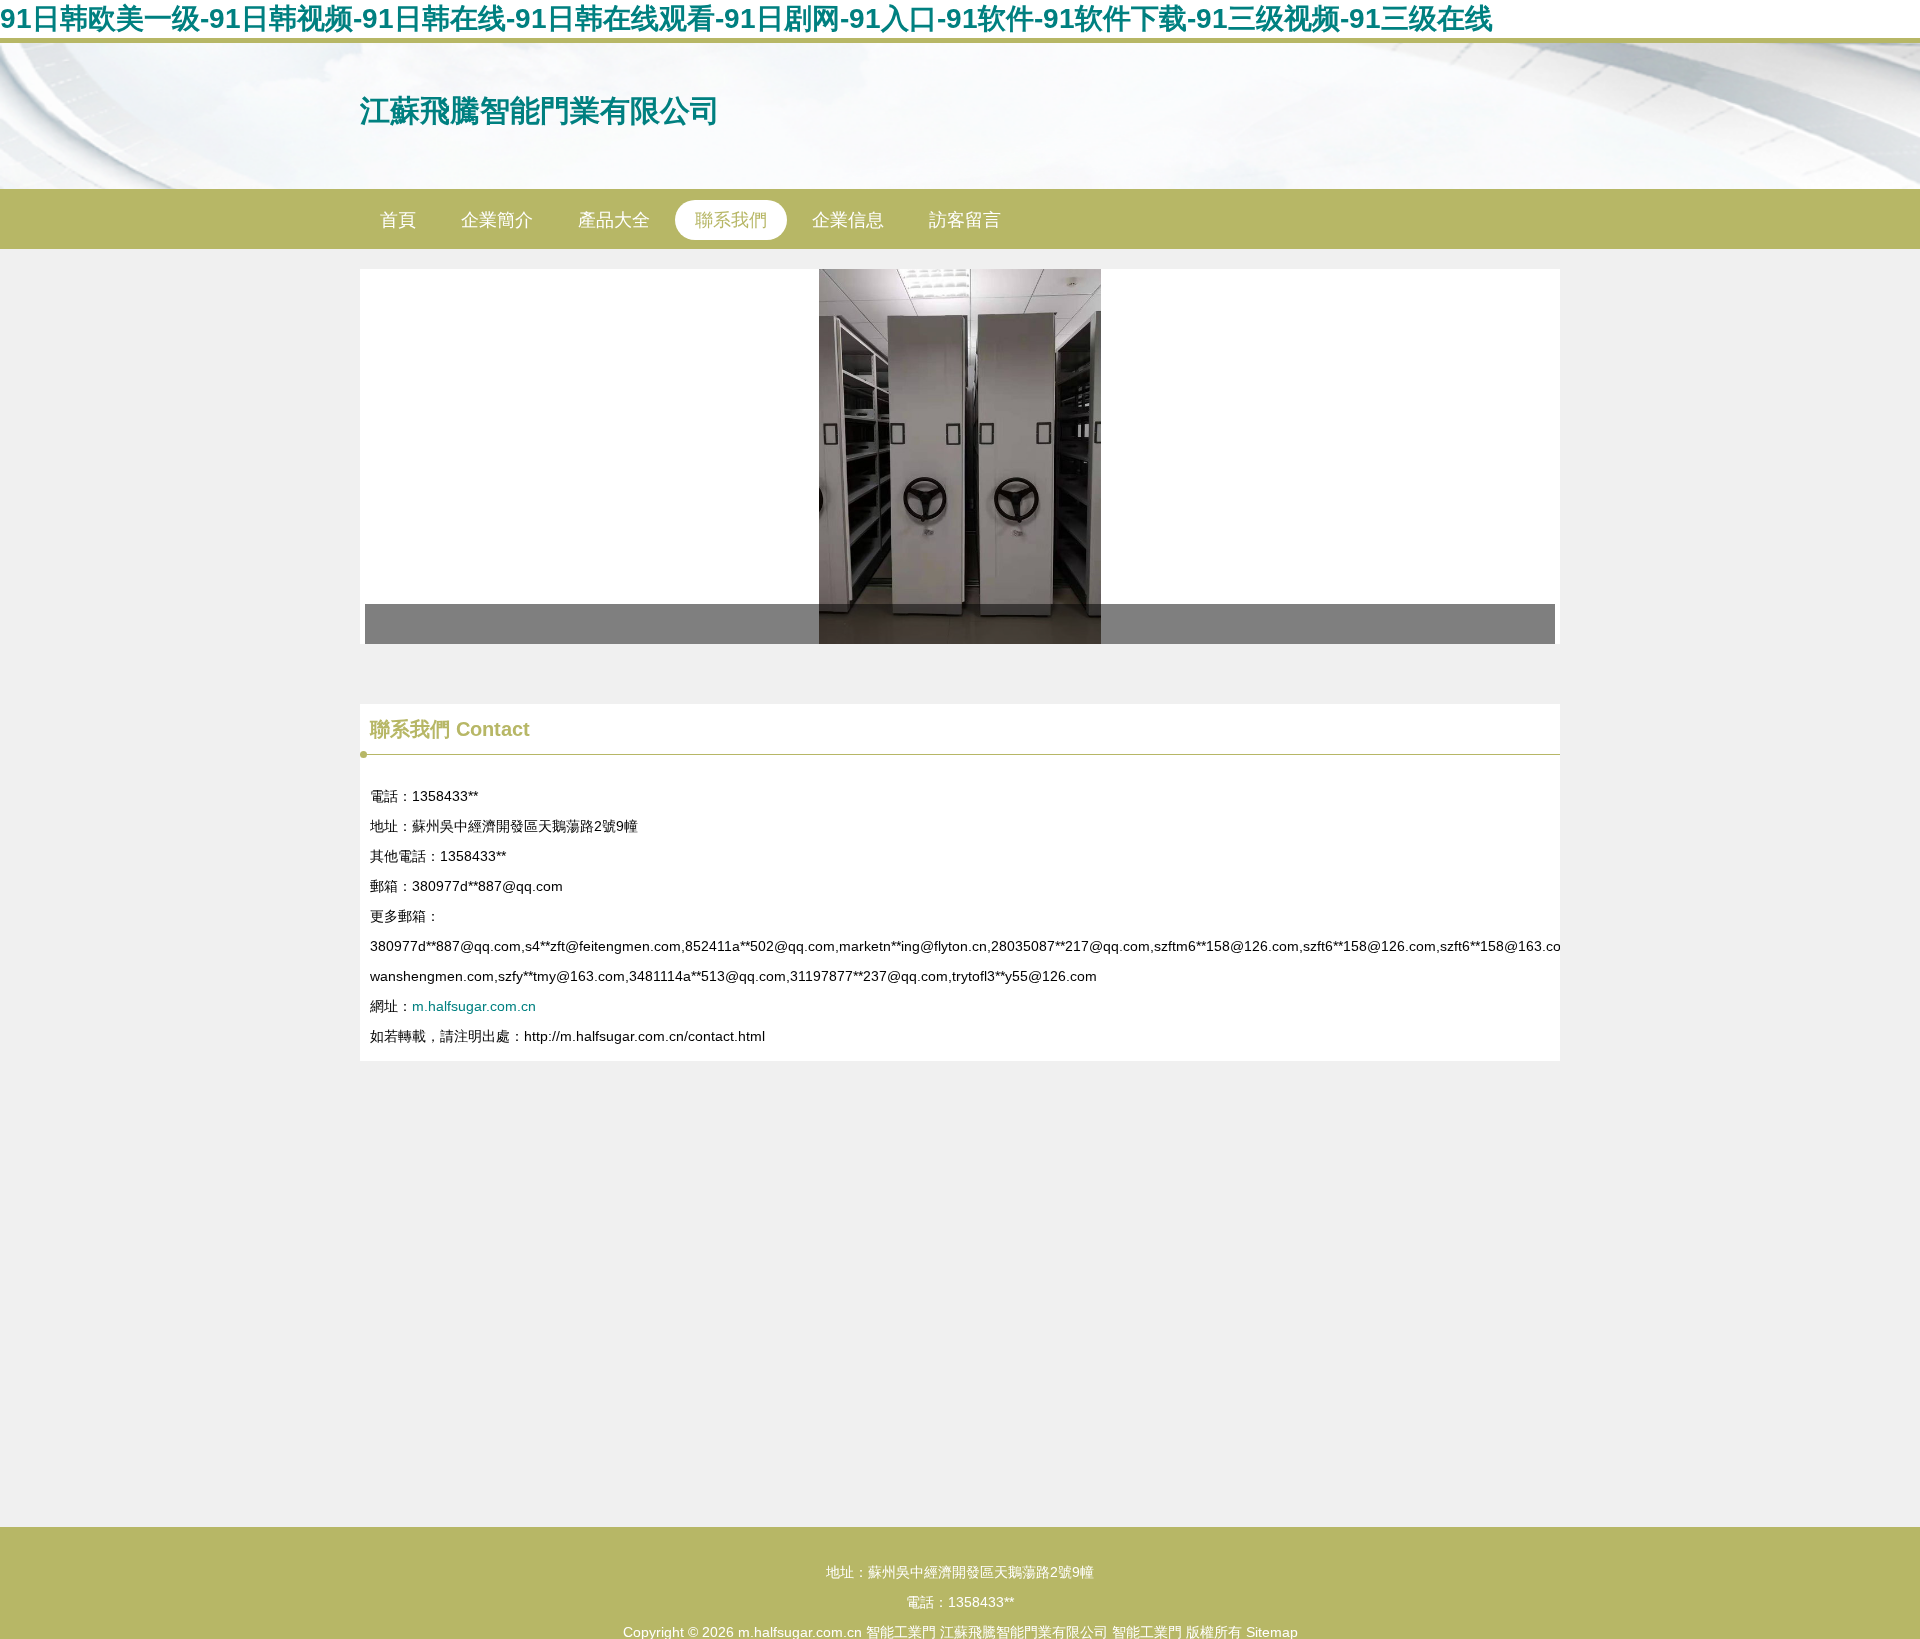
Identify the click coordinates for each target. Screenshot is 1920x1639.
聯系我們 (731, 220)
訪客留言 (965, 220)
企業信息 (848, 220)
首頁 (398, 220)
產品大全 (614, 220)
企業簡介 (497, 220)
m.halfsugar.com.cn (474, 1006)
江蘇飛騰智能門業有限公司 (540, 110)
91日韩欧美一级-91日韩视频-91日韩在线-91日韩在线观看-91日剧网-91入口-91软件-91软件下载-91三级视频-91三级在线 (746, 18)
